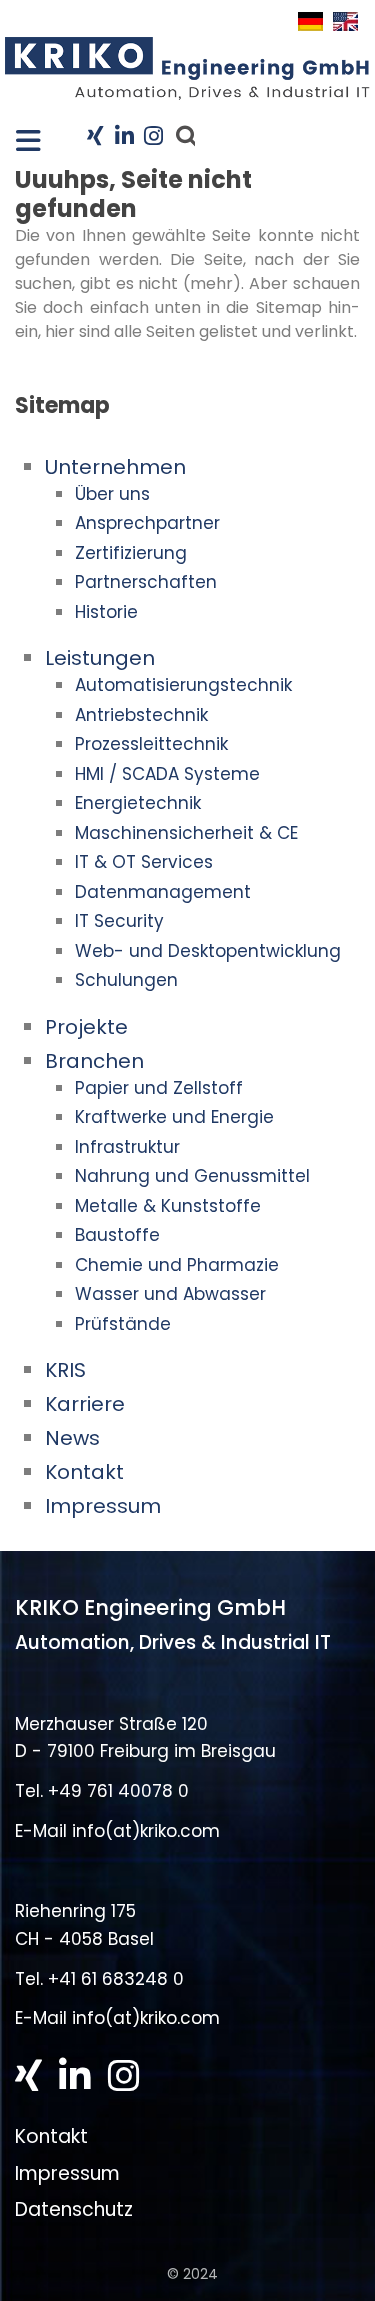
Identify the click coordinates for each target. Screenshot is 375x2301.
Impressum (67, 2173)
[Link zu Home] (187, 67)
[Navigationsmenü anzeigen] (19, 135)
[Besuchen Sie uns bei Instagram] (151, 137)
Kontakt (51, 2136)
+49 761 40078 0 (118, 1791)
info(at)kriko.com (146, 1831)
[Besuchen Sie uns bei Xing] (95, 137)
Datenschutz (74, 2209)
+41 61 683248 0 (116, 1979)
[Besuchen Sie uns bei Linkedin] (124, 137)
